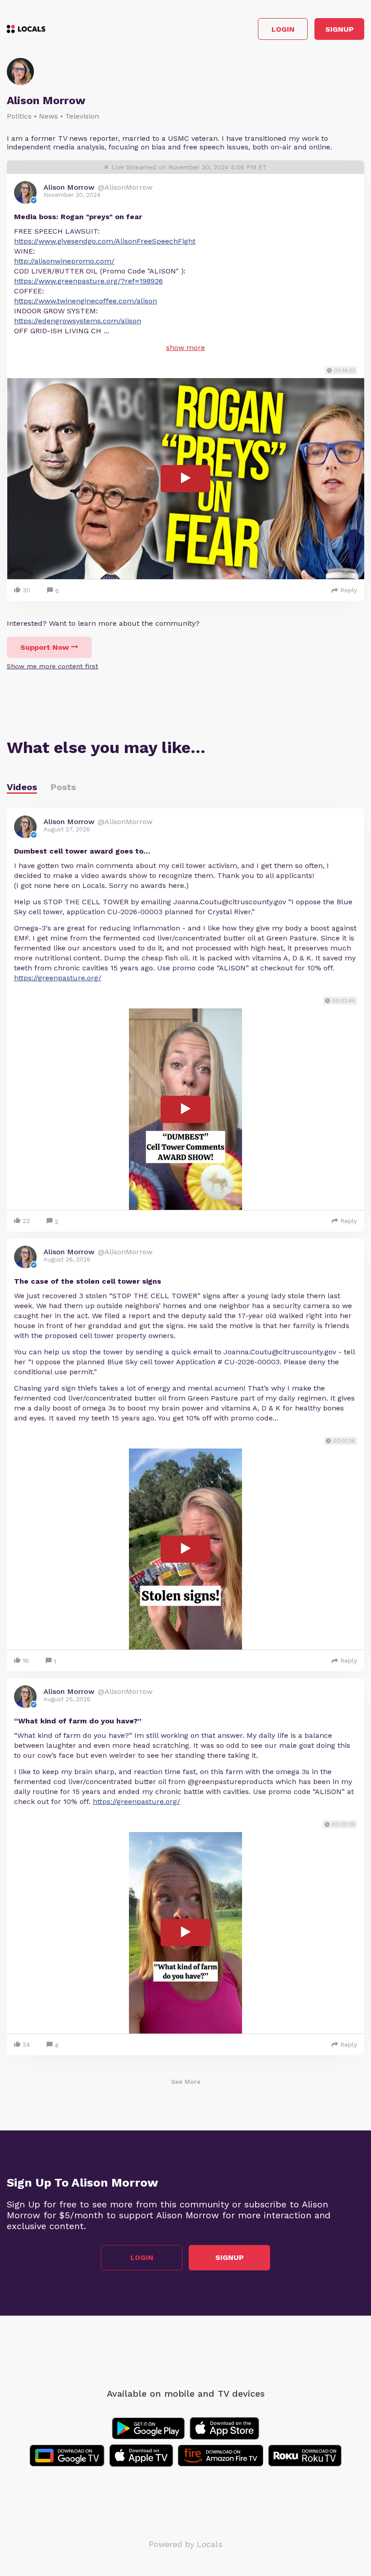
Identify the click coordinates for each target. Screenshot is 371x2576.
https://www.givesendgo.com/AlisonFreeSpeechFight (105, 241)
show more (185, 348)
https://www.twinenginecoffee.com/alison (86, 301)
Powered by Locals (186, 2544)
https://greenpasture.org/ (58, 978)
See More (186, 2082)
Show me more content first (52, 666)
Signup (340, 29)
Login (283, 29)
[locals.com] (26, 29)
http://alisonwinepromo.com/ (64, 261)
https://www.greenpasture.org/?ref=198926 (88, 281)
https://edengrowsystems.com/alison (78, 321)
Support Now (45, 647)
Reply (349, 590)
